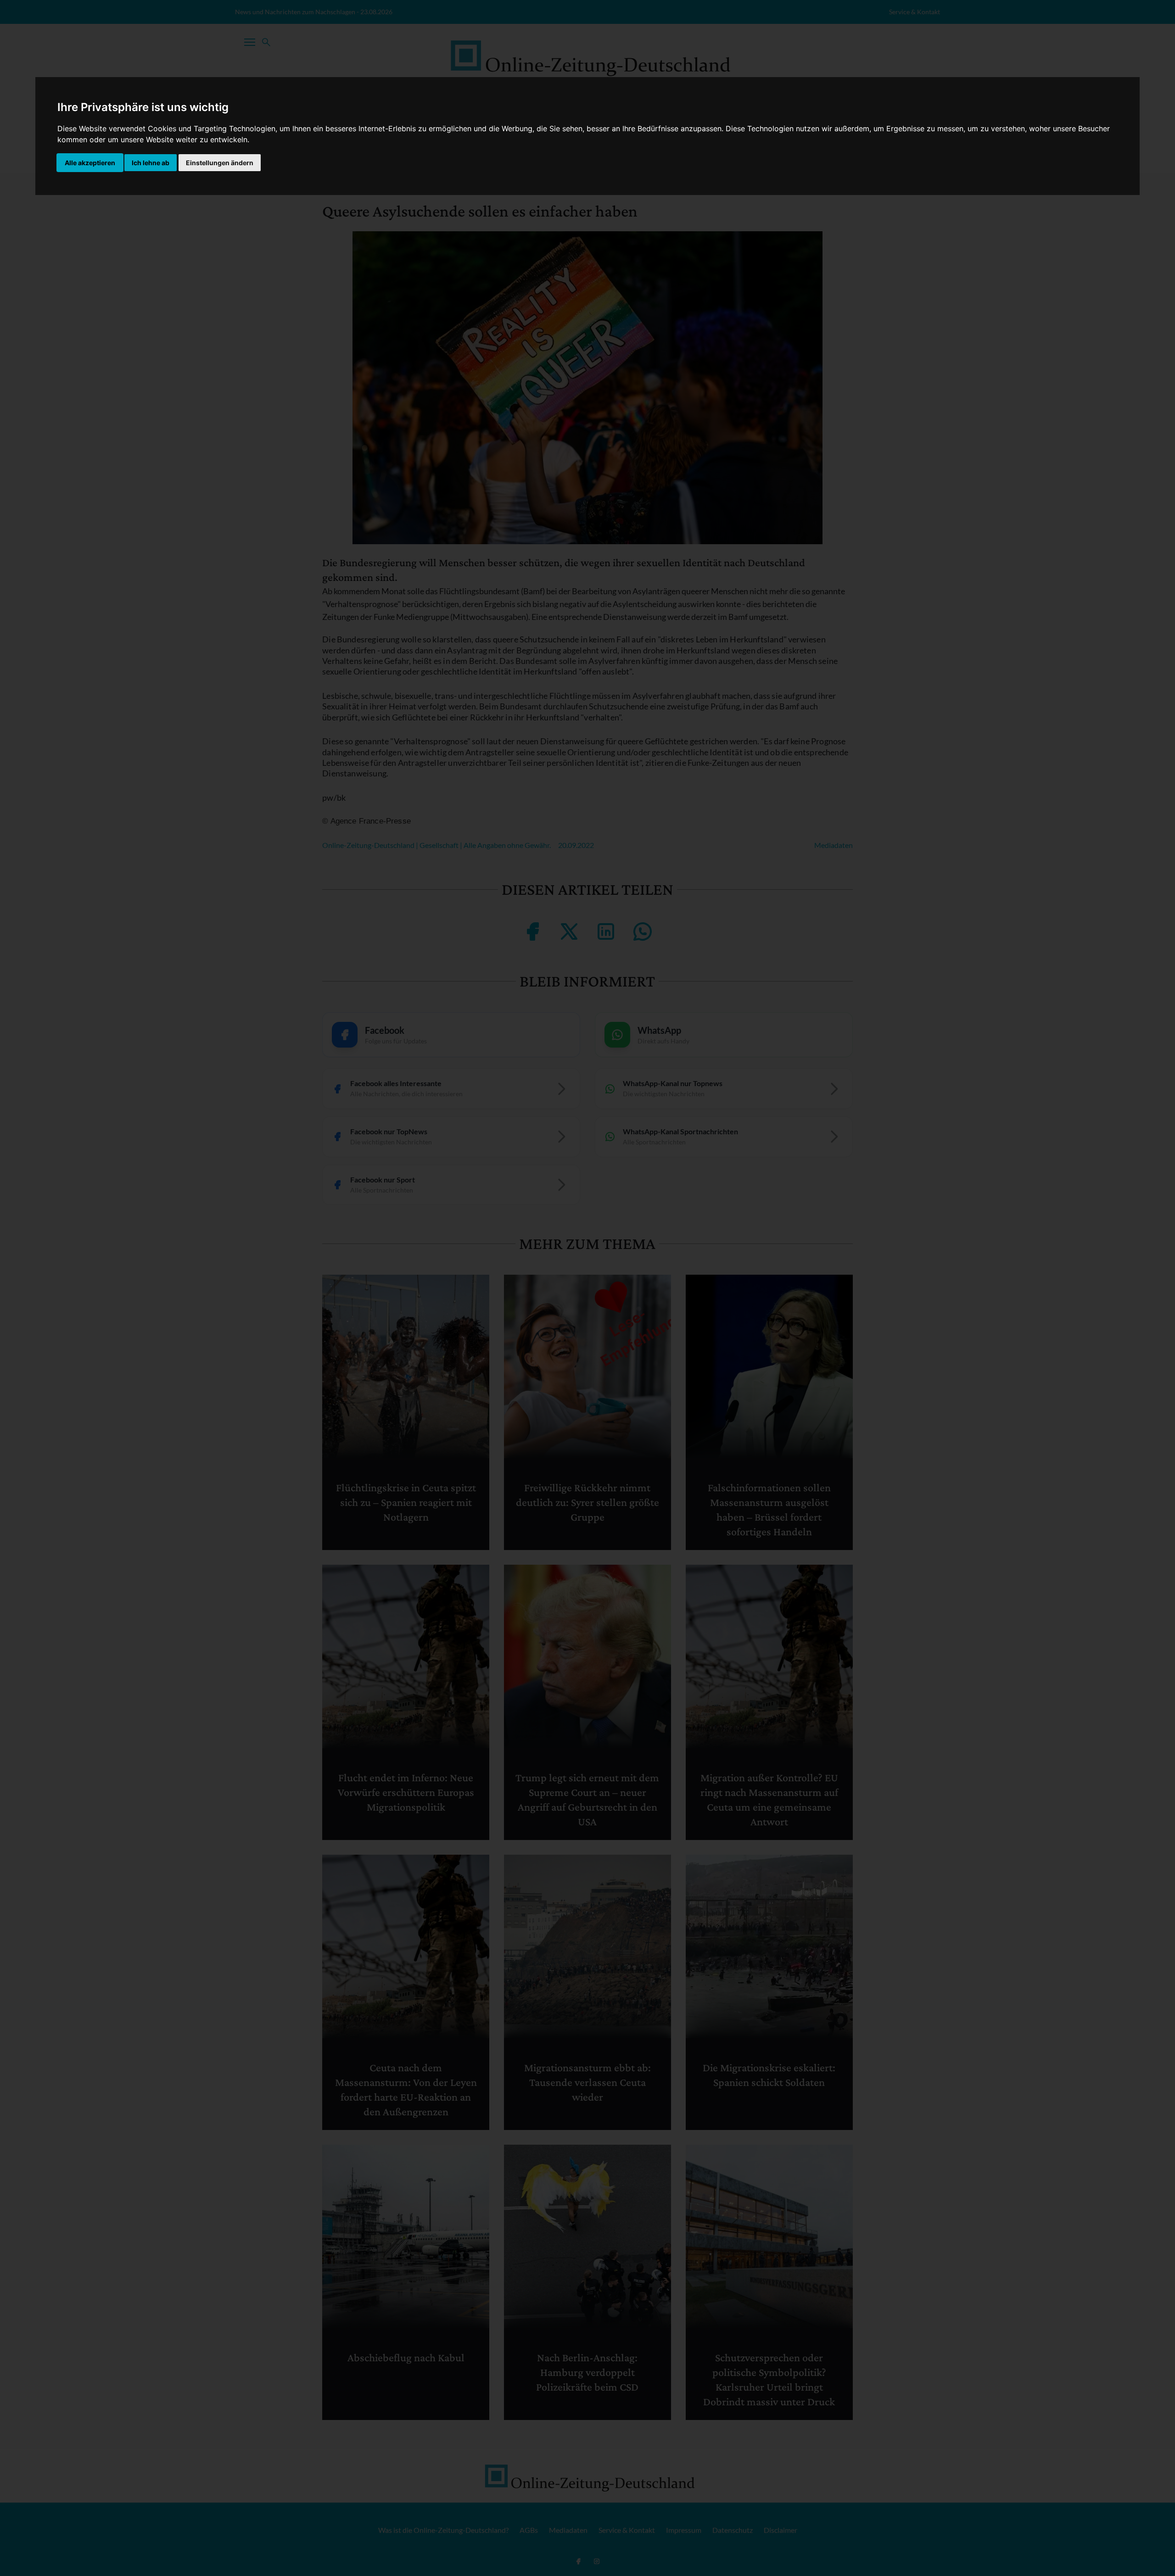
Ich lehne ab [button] (151, 163)
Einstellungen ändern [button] (220, 163)
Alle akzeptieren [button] (90, 163)
